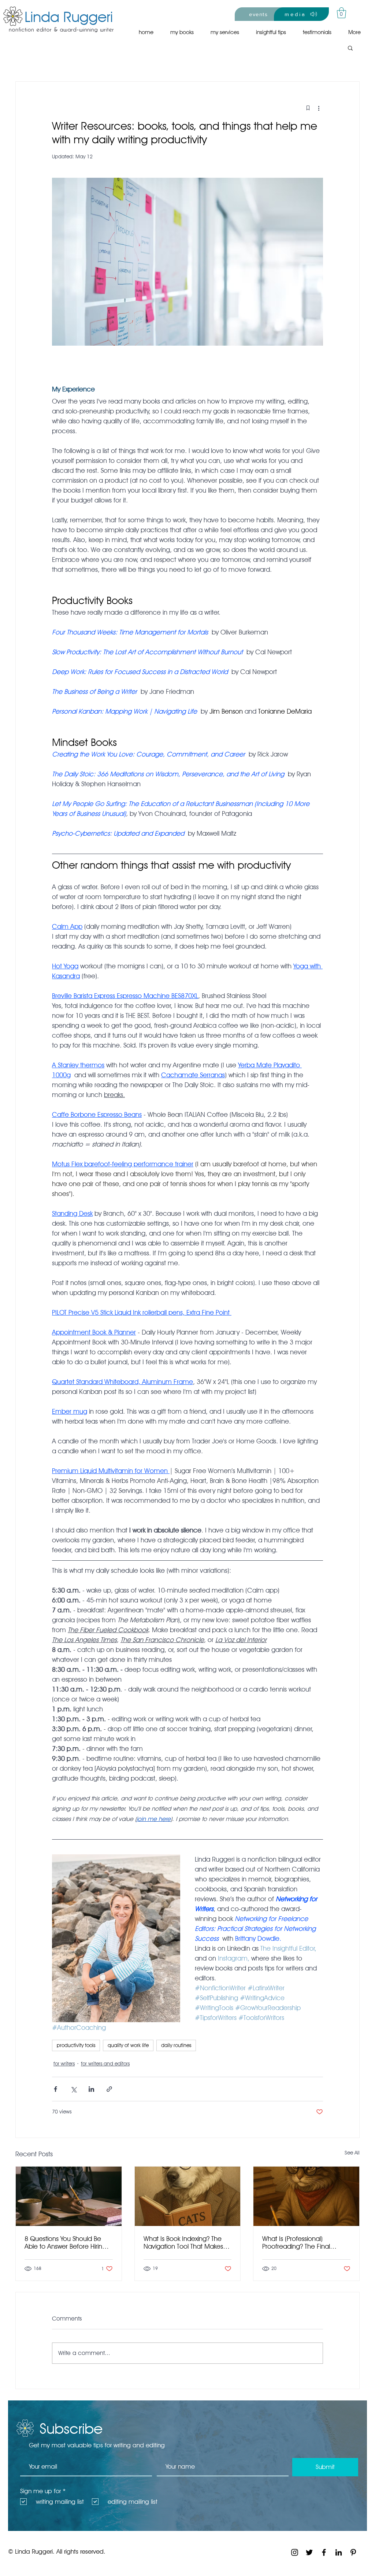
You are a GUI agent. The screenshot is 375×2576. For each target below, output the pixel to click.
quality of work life (128, 2045)
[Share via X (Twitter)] (73, 2089)
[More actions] (319, 108)
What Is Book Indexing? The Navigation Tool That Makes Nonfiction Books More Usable (187, 2242)
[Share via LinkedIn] (91, 2089)
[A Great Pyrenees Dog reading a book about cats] (188, 2196)
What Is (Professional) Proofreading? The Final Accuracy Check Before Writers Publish (298, 2242)
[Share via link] (109, 2089)
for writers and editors (105, 2064)
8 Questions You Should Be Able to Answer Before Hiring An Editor (65, 2242)
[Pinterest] (353, 2552)
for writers (64, 2064)
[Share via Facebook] (55, 2089)
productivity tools (76, 2045)
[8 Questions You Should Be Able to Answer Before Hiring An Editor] (69, 2196)
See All (352, 2153)
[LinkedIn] (339, 2552)
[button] (341, 13)
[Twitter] (309, 2552)
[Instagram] (295, 2552)
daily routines (176, 2045)
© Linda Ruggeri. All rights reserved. (57, 2551)
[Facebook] (324, 2552)
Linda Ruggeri (69, 16)
